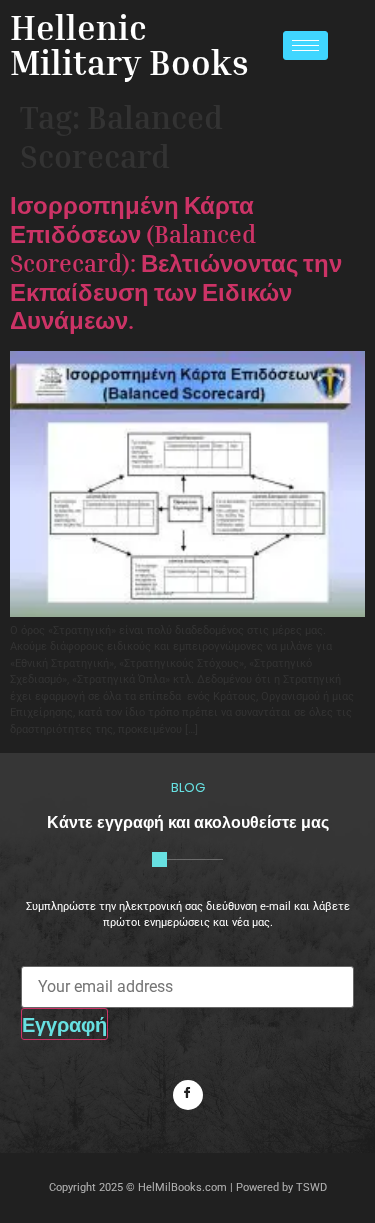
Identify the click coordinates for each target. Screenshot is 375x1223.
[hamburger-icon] (305, 45)
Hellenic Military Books (129, 44)
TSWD (311, 1187)
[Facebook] (188, 1095)
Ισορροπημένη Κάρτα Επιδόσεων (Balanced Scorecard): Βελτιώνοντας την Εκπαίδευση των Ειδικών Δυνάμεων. (176, 262)
